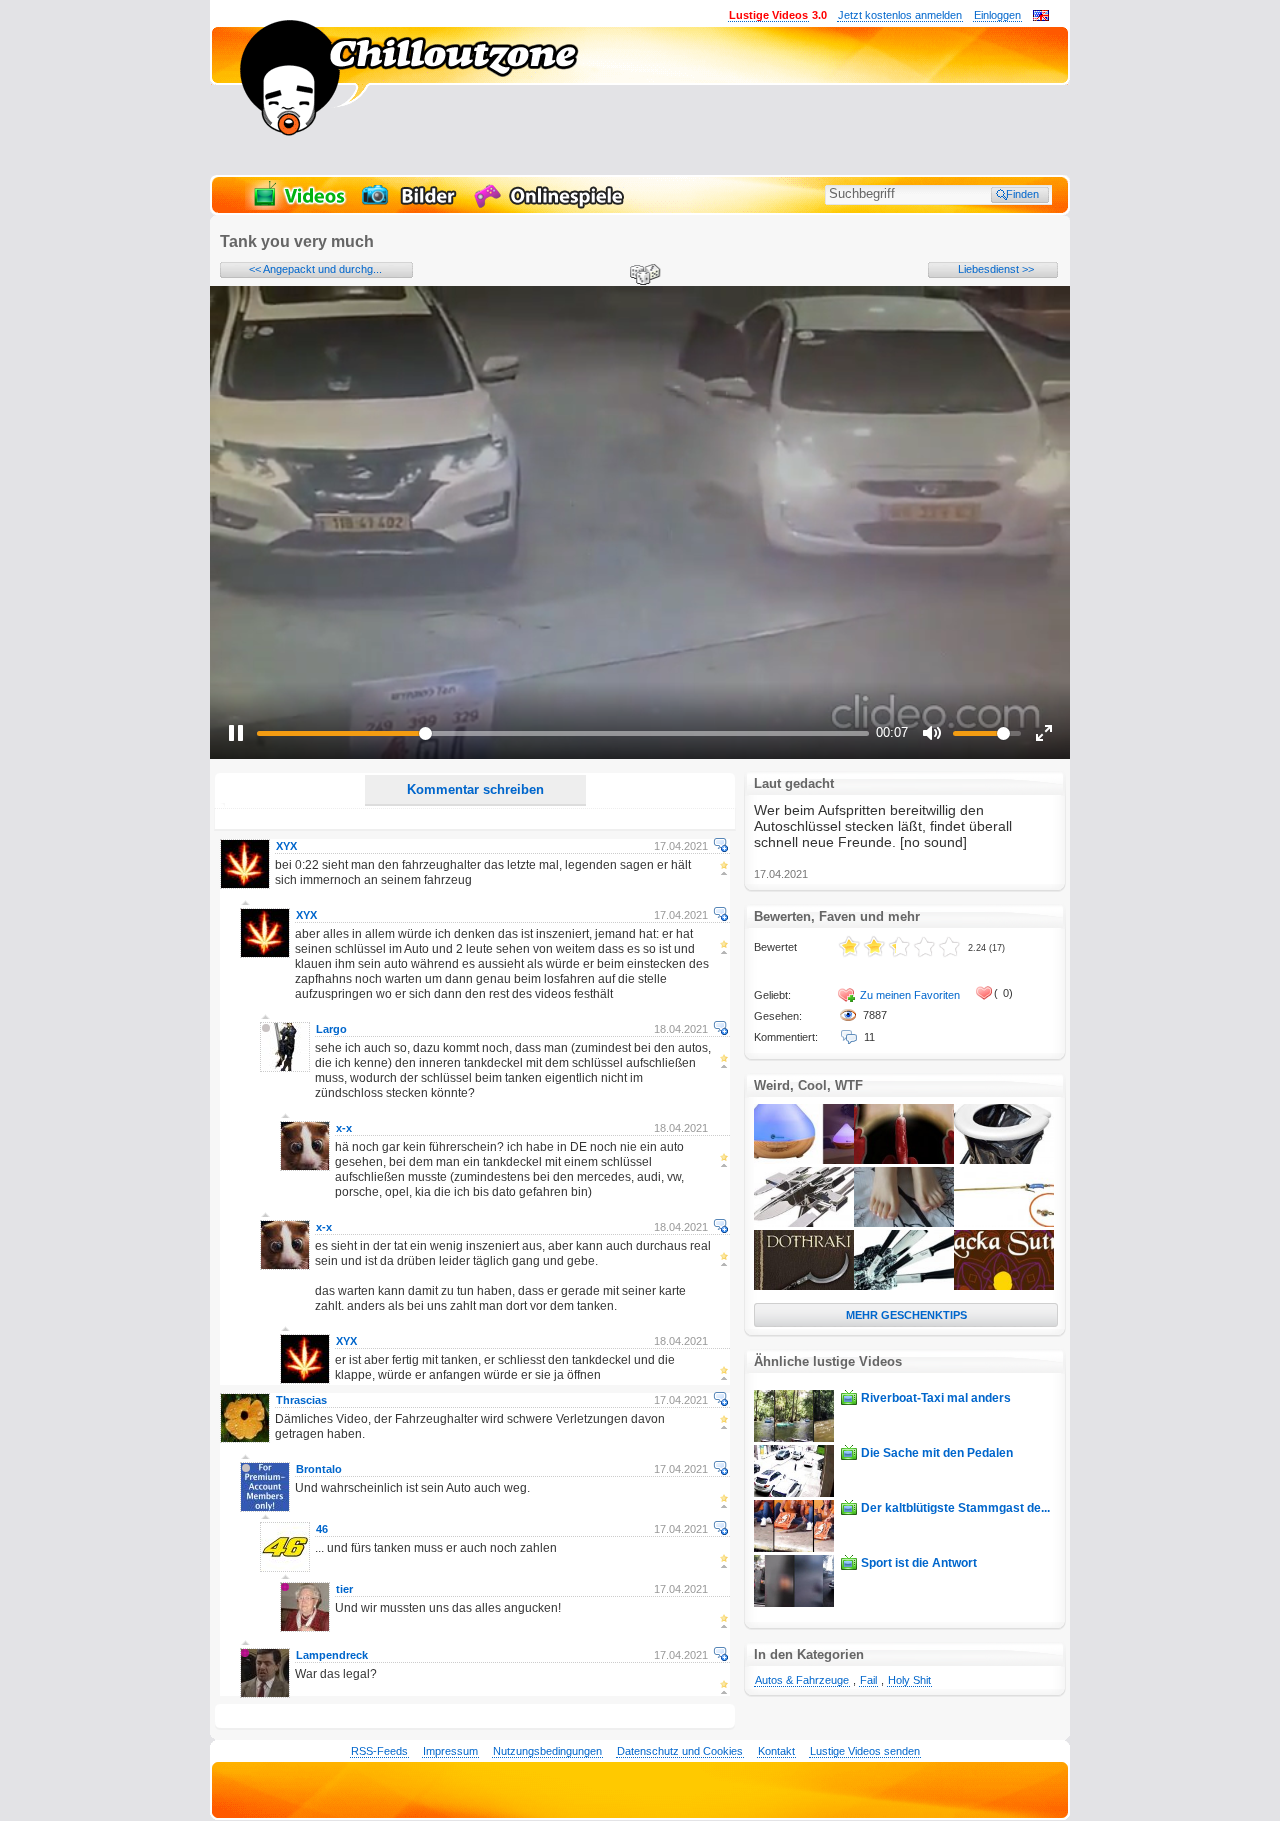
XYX (286, 846)
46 (322, 1529)
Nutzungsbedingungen (547, 1751)
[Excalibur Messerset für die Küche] (904, 1286)
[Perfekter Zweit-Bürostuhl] (1004, 1160)
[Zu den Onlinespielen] (552, 206)
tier (344, 1589)
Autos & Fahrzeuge (802, 1680)
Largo (331, 1029)
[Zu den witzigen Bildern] (410, 206)
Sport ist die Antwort (919, 1563)
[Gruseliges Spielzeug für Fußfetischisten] (904, 1223)
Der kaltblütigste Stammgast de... (955, 1508)
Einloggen (997, 15)
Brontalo (319, 1469)
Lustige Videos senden (865, 1751)
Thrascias (301, 1400)
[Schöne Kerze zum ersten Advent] (904, 1160)
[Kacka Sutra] (1004, 1286)
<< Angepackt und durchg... (315, 269)
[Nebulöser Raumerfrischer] (804, 1160)
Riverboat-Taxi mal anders (936, 1398)
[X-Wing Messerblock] (804, 1223)
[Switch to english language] (1041, 17)
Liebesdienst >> (996, 269)
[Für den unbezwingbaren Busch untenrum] (1004, 1223)
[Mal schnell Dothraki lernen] (804, 1286)
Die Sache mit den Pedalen (937, 1453)
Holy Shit (909, 1680)
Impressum (450, 1751)
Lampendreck (332, 1655)
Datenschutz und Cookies (680, 1751)
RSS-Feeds (379, 1751)
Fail (868, 1680)
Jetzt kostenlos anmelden (900, 15)
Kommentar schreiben (475, 789)
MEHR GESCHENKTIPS (906, 1315)
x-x (344, 1128)
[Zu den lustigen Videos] (298, 206)
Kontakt (776, 1751)
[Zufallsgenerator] (642, 276)
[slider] (563, 733)
